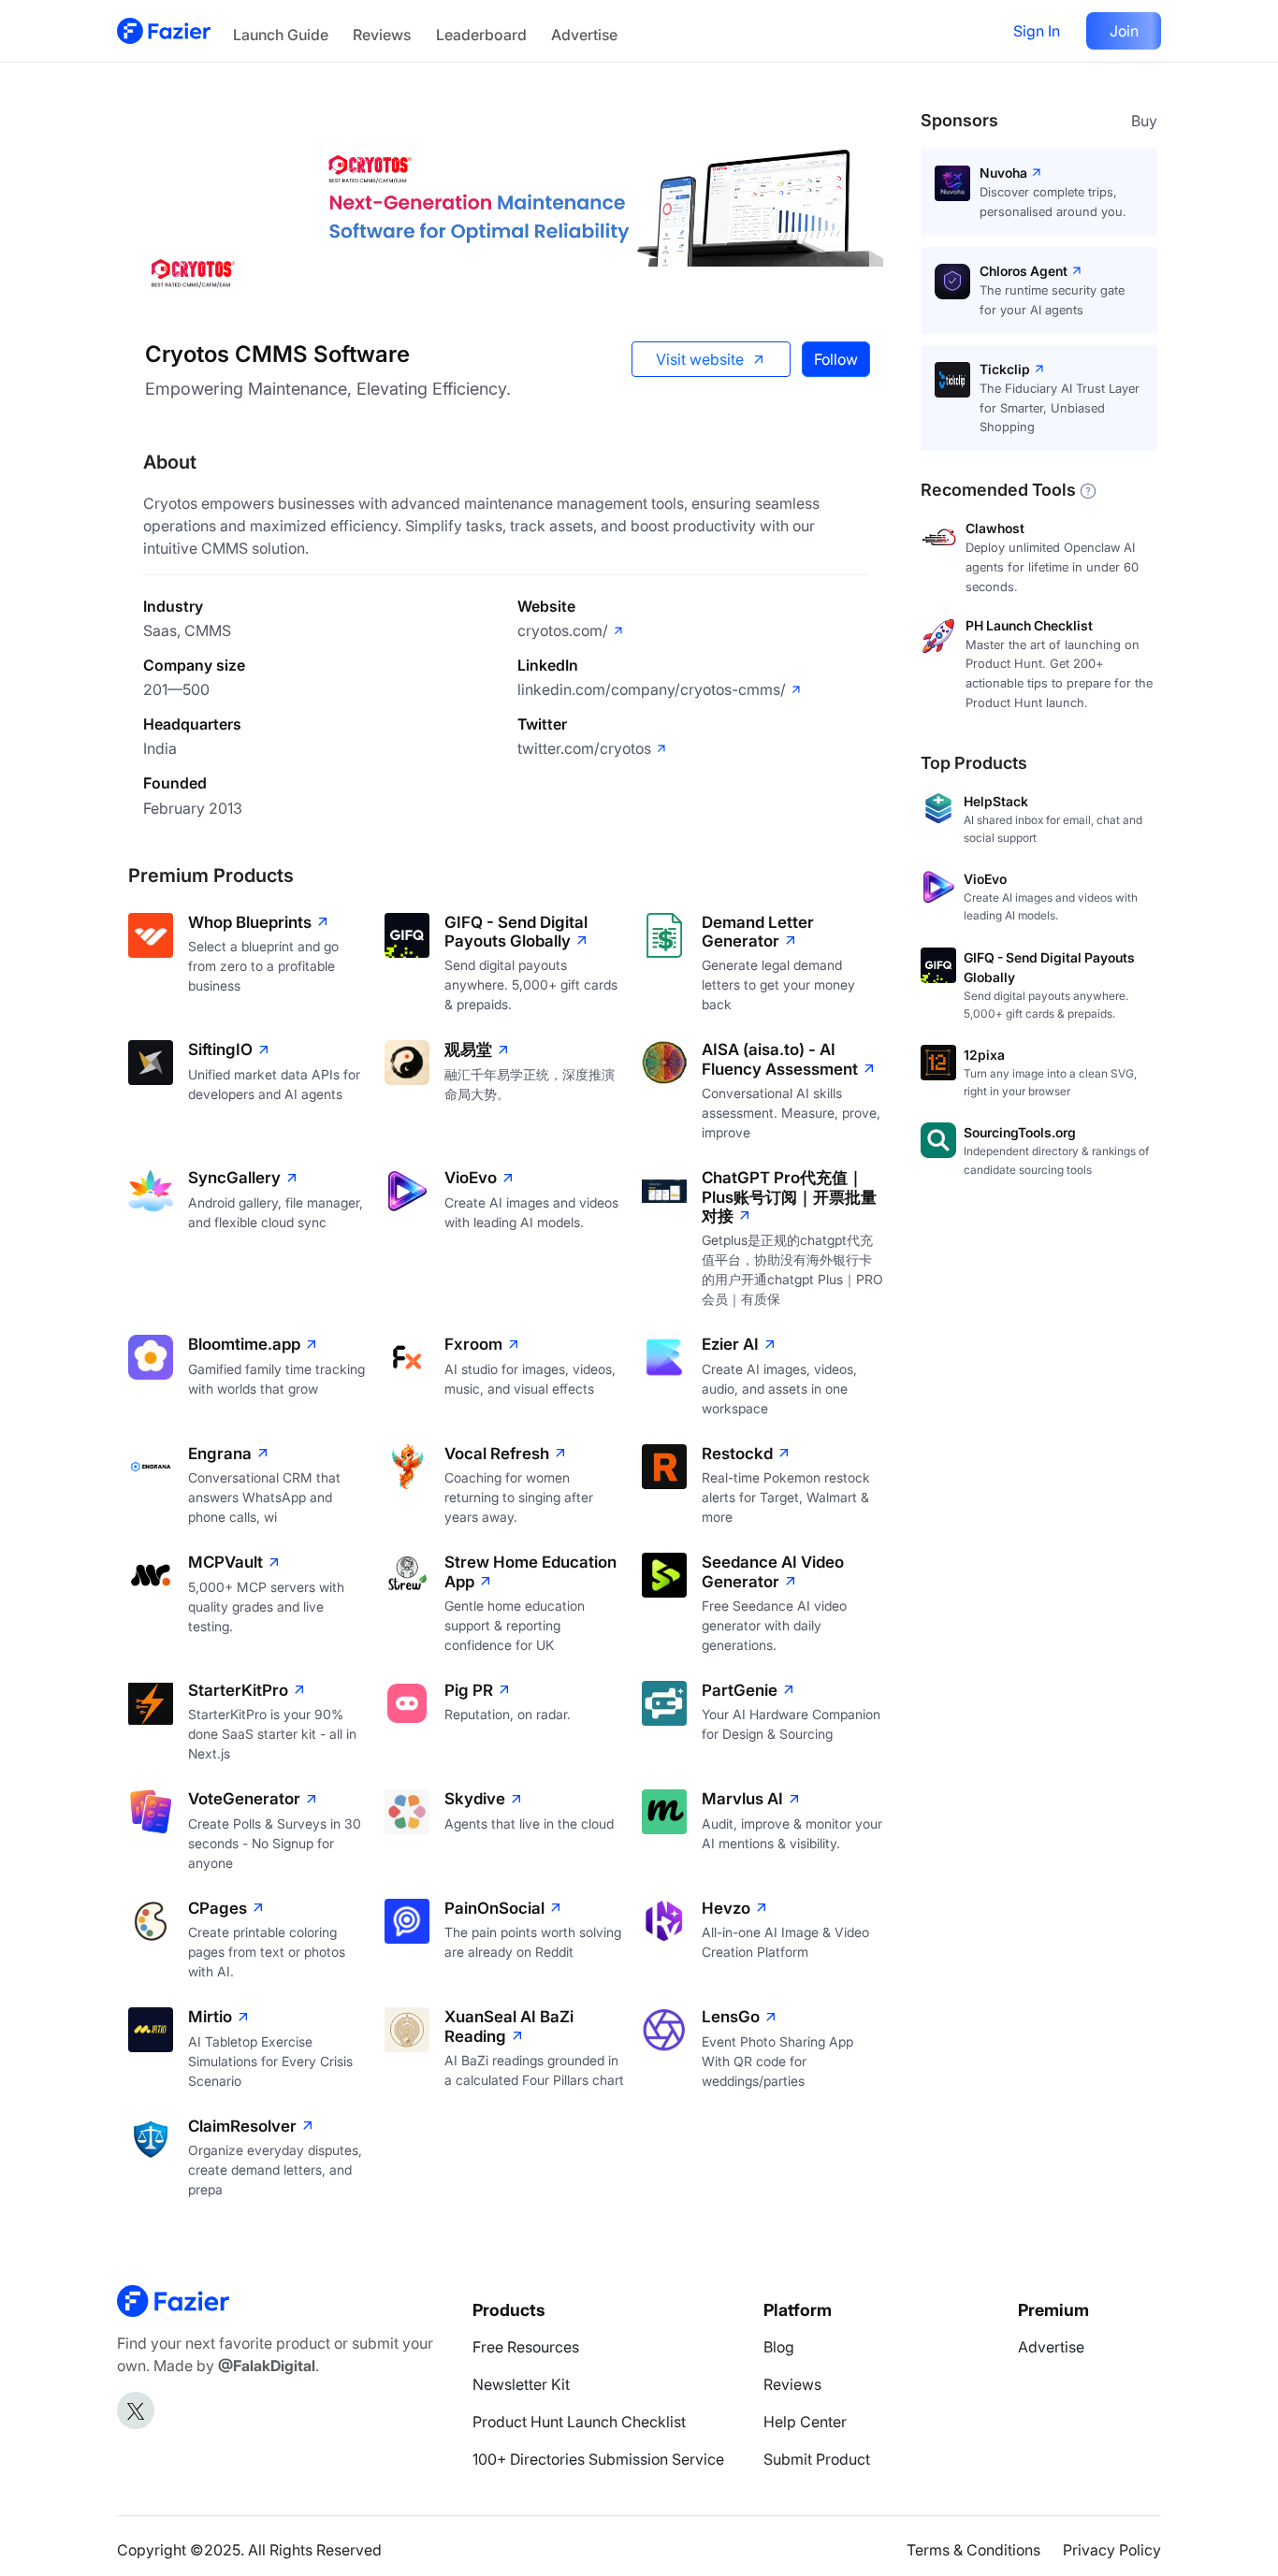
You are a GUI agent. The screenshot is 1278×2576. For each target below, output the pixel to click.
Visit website (700, 359)
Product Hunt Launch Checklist (579, 2422)
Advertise (584, 35)
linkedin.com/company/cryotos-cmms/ (652, 689)
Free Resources (526, 2347)
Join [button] (1124, 31)
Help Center (805, 2422)
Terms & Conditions (973, 2550)
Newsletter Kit (521, 2384)
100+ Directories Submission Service (598, 2459)
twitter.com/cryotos (584, 748)
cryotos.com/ (563, 630)
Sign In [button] (1037, 31)
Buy (1144, 121)
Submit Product (817, 2459)
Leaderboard (481, 35)
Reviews (382, 35)
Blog (779, 2347)
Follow (836, 359)
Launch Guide (281, 35)
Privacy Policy (1112, 2550)
